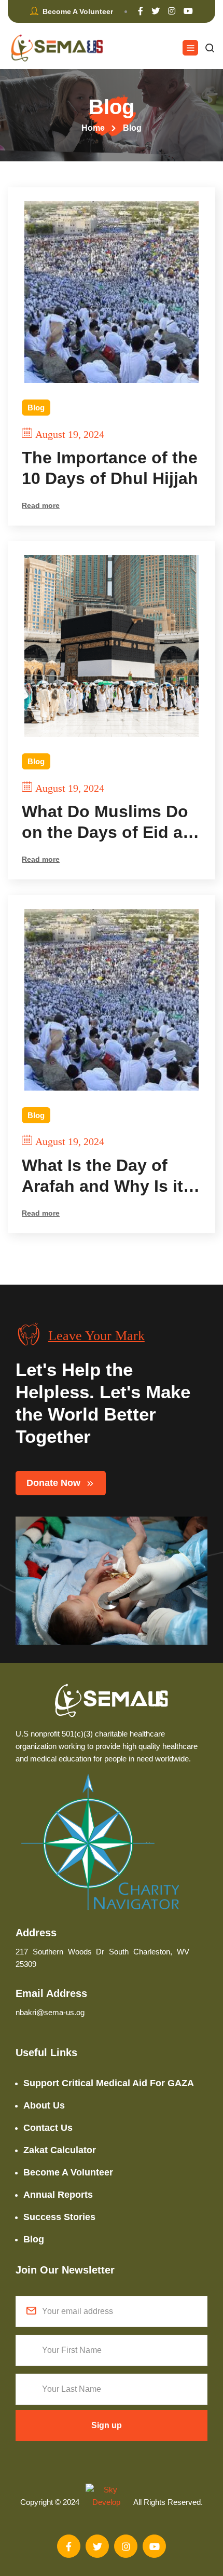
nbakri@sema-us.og (50, 2012)
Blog (36, 408)
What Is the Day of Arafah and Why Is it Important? (102, 1176)
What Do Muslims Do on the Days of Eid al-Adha (107, 822)
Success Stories (59, 2217)
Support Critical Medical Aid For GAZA (109, 2083)
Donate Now (53, 1483)
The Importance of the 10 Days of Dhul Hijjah (110, 468)
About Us (44, 2105)
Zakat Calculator (60, 2150)
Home (93, 128)
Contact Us (48, 2128)
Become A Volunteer (68, 2172)
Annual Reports (58, 2195)
